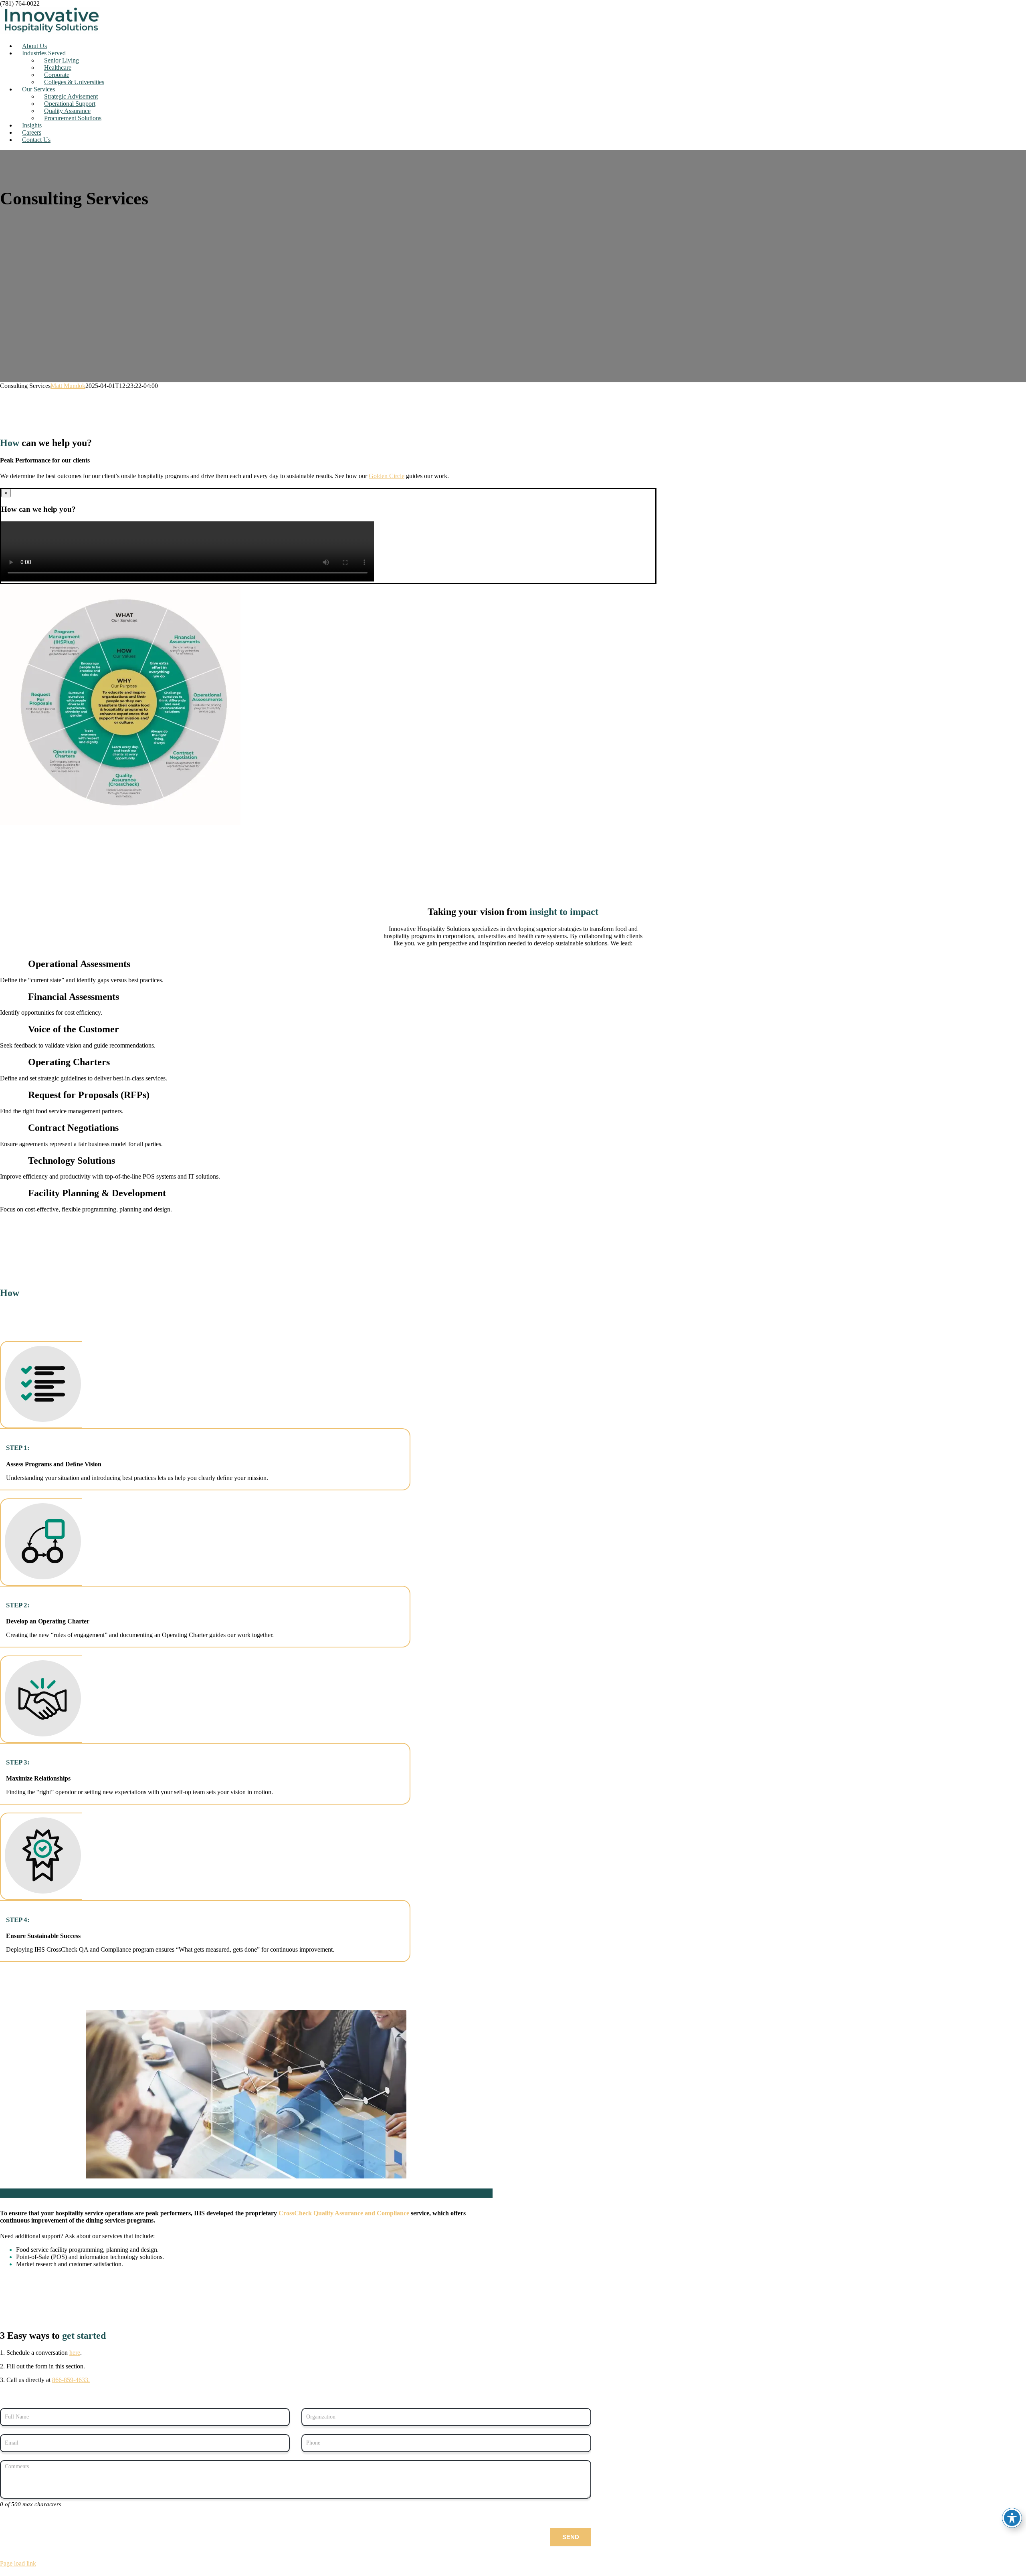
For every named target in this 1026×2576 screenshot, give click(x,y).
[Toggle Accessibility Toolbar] (1012, 2518)
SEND (571, 2537)
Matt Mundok (68, 386)
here (75, 2353)
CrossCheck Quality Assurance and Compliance (344, 2213)
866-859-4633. (71, 2380)
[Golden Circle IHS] (120, 823)
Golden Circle (387, 476)
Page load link (18, 2563)
